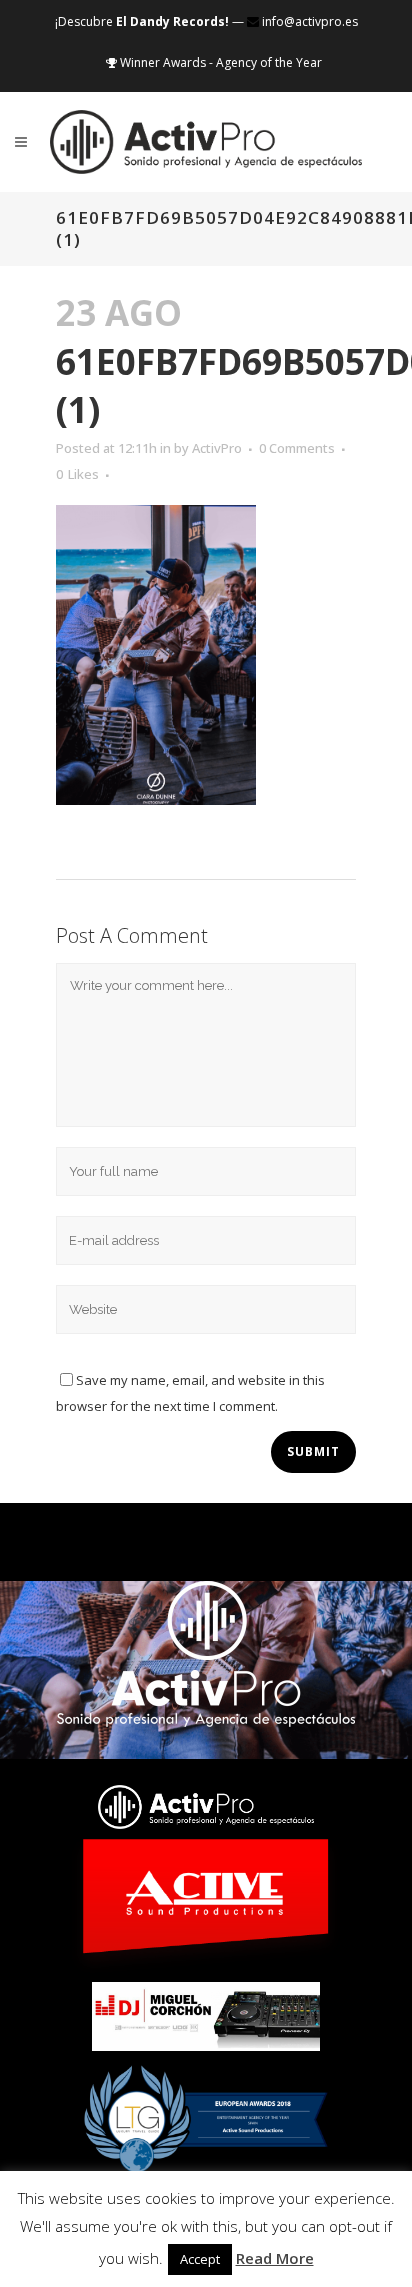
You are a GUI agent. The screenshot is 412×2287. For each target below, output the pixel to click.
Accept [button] (200, 2259)
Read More (275, 2258)
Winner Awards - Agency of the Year (219, 62)
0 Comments (297, 448)
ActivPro (217, 448)
